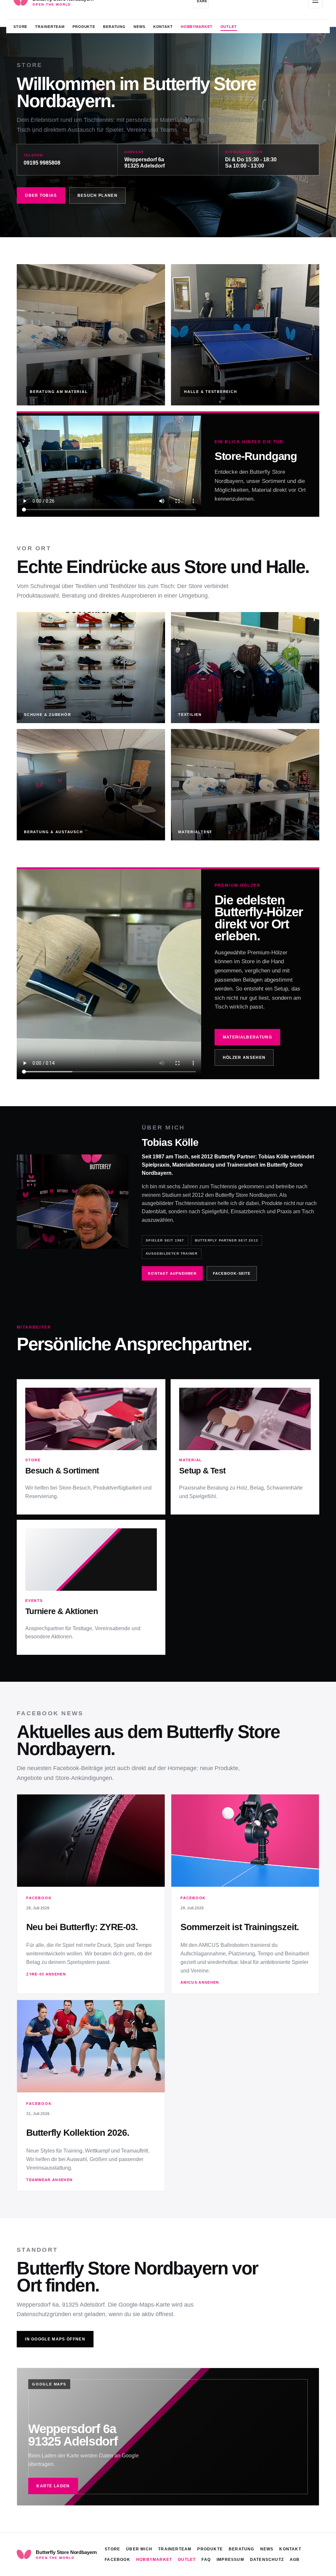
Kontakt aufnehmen (172, 1273)
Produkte (84, 27)
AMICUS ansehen (200, 1982)
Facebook (117, 2560)
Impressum (230, 2560)
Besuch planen (97, 195)
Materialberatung (247, 1037)
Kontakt (163, 27)
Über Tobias (41, 195)
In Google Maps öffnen (55, 2339)
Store (20, 27)
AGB (295, 2560)
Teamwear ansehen (49, 2180)
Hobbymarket (197, 27)
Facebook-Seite (232, 1273)
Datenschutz (267, 2560)
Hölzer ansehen (244, 1058)
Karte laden (53, 2486)
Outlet (229, 27)
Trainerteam (50, 27)
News (139, 27)
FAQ (206, 2560)
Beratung (114, 27)
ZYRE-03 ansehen (46, 1974)
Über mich (139, 2549)
